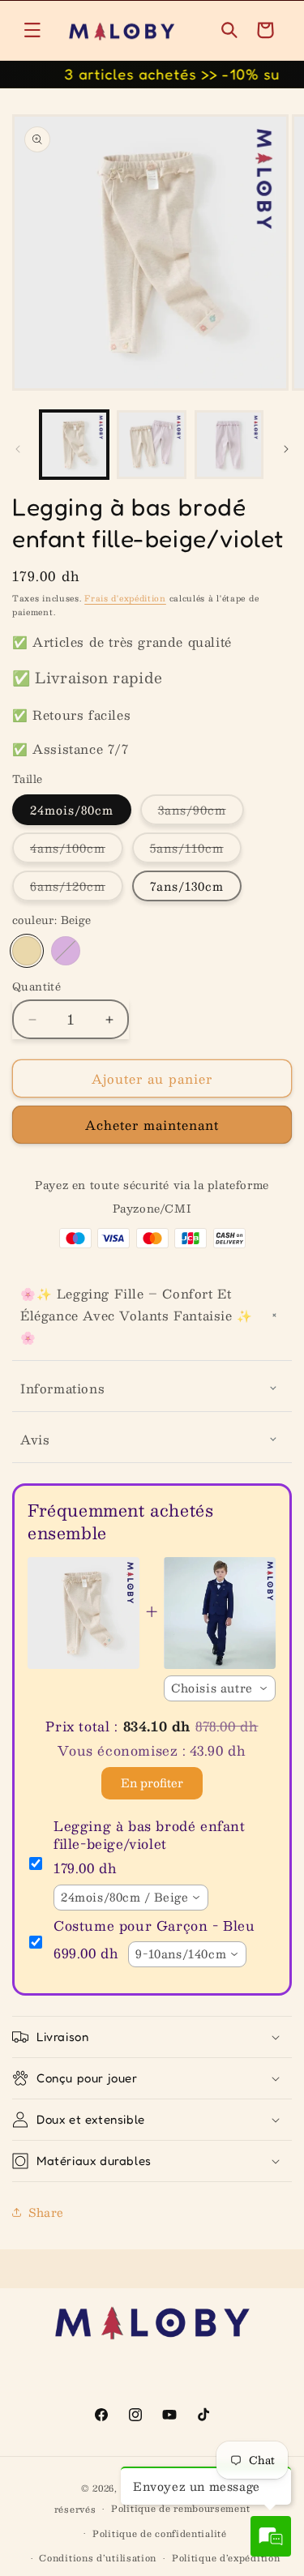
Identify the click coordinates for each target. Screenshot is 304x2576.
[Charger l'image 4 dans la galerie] (229, 445)
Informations (62, 1388)
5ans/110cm (196, 850)
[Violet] (66, 951)
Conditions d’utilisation (98, 2558)
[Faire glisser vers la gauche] (18, 449)
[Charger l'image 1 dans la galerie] (74, 445)
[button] (32, 30)
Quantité (36, 987)
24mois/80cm (72, 810)
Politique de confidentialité (160, 2533)
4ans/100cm (77, 850)
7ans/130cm (187, 886)
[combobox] (220, 1688)
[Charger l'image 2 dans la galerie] (151, 445)
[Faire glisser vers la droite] (286, 449)
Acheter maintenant (152, 1125)
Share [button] (46, 2212)
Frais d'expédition (125, 598)
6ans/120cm (77, 888)
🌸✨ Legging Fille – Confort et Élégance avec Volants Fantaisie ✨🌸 (137, 1315)
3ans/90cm (201, 812)
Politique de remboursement (180, 2508)
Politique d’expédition (226, 2558)
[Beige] (27, 951)
